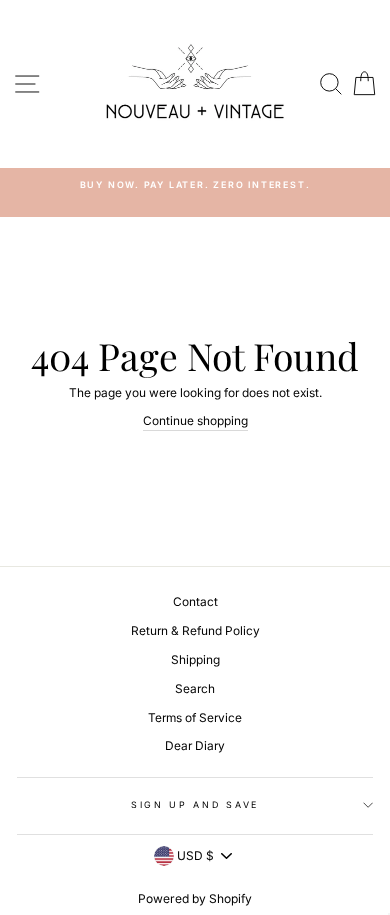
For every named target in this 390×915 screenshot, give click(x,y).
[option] (195, 184)
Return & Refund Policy (195, 630)
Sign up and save (195, 804)
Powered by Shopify (195, 898)
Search (195, 688)
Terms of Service (195, 717)
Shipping (195, 659)
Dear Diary (195, 745)
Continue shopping (195, 420)
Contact (195, 601)
